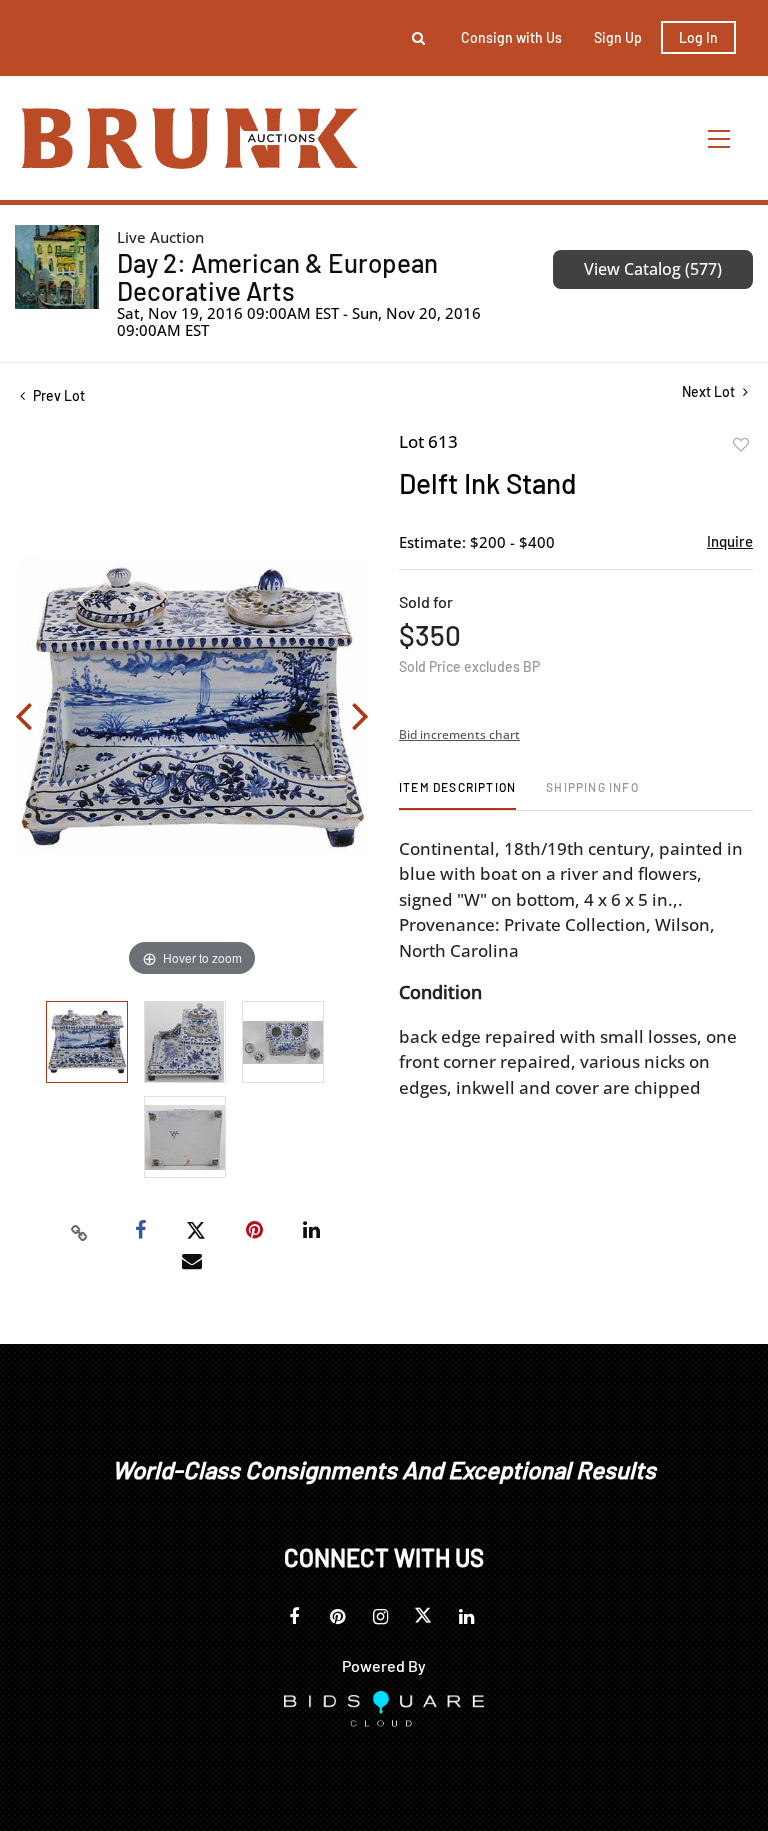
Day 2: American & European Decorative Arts (277, 276)
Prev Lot (57, 395)
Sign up (618, 37)
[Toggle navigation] (720, 138)
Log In (698, 37)
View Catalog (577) (653, 269)
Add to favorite (741, 445)
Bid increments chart (459, 734)
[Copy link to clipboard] (80, 1231)
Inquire (730, 541)
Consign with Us (511, 37)
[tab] (457, 794)
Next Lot (710, 391)
